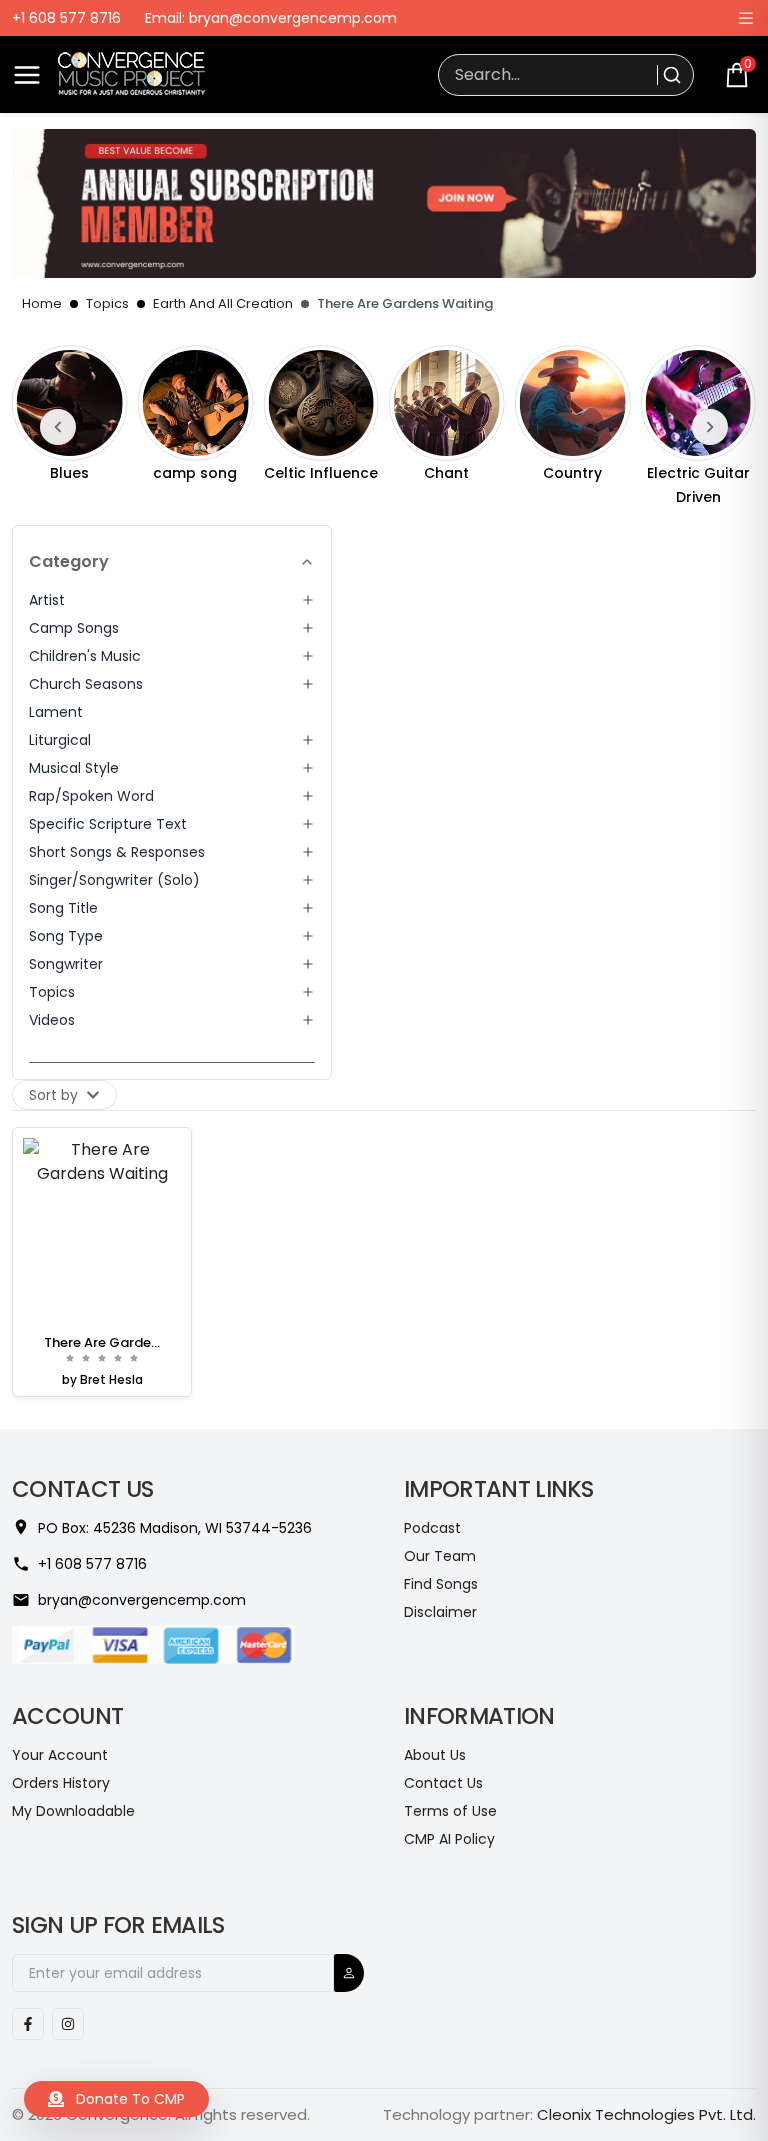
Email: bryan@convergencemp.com (271, 18)
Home (42, 303)
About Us (435, 1755)
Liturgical (60, 740)
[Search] (669, 75)
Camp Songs (74, 628)
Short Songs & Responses (117, 852)
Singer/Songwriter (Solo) (114, 880)
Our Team (440, 1556)
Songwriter (66, 964)
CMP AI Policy (449, 1839)
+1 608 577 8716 (66, 18)
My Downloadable (73, 1811)
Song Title (63, 908)
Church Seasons (86, 684)
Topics (107, 303)
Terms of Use (450, 1811)
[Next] (710, 427)
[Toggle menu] (27, 75)
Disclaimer (440, 1612)
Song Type (66, 936)
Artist (47, 600)
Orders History (61, 1783)
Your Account (60, 1755)
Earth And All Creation (223, 303)
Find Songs (441, 1584)
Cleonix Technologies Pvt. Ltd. (646, 2114)
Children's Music (85, 656)
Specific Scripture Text (108, 824)
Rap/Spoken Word (91, 796)
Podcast (432, 1528)
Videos (52, 1020)
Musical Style (74, 768)
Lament (56, 712)
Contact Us (443, 1783)
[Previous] (58, 427)
